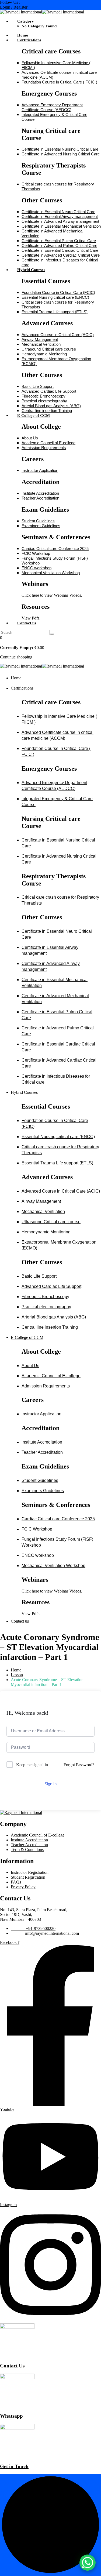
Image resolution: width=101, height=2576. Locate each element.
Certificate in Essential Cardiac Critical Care (60, 250)
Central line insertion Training (47, 411)
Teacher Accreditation (40, 498)
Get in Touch (14, 2466)
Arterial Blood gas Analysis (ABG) (51, 406)
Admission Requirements (44, 448)
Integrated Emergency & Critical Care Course (57, 802)
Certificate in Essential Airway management (60, 216)
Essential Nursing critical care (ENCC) (55, 297)
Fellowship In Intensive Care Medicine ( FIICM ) (59, 719)
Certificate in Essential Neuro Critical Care (58, 212)
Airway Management (40, 339)
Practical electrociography (44, 401)
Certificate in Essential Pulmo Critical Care (59, 241)
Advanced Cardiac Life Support (49, 391)
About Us (30, 438)
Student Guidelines (38, 521)
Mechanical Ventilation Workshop (51, 573)
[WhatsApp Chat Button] (88, 2563)
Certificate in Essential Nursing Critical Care (60, 149)
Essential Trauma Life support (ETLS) (55, 312)
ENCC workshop (36, 568)
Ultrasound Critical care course (49, 349)
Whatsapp (11, 2416)
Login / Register (14, 7)
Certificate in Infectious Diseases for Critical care (56, 1079)
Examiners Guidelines (41, 526)
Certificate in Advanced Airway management (60, 221)
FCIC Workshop (36, 553)
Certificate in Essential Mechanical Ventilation (61, 226)
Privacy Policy (23, 1887)
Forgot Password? (79, 1765)
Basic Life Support (38, 386)
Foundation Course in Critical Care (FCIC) (58, 292)
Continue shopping (16, 657)
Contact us (27, 623)
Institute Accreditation (40, 493)
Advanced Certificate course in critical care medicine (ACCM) (58, 735)
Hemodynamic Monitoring (44, 354)
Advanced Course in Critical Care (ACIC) (58, 335)
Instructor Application (40, 470)
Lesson (17, 1675)
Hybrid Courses (31, 270)
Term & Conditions (27, 1850)
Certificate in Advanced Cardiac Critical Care (61, 255)
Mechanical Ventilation (41, 344)
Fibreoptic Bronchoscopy (43, 396)
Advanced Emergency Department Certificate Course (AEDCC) (52, 107)
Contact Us (12, 2366)
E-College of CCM (34, 416)
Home (23, 35)
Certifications (29, 40)
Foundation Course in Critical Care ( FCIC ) (59, 82)
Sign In (50, 1784)
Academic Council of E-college (48, 443)
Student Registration (28, 1877)
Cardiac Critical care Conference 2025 (55, 549)
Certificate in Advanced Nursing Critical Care (61, 154)
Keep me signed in (32, 1765)
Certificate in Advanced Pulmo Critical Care (59, 245)
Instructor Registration (30, 1872)
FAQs (16, 1882)
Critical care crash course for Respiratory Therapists (60, 900)
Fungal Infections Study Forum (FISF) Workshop (57, 1542)
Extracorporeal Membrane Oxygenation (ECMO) (59, 1245)
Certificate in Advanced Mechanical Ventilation (55, 999)
